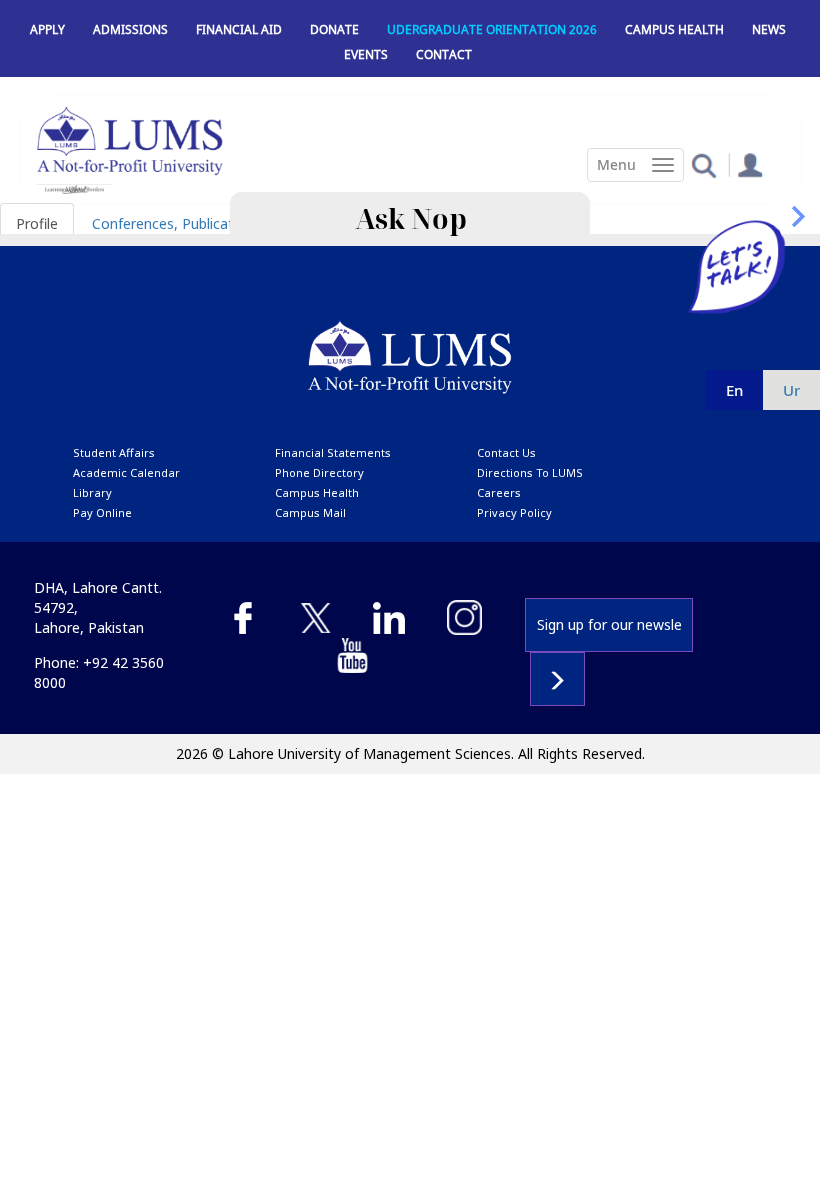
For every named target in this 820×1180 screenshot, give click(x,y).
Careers (499, 492)
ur (791, 390)
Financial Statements (333, 452)
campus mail (310, 512)
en (734, 390)
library (92, 492)
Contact (444, 54)
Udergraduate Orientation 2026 (492, 29)
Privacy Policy (514, 512)
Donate (334, 29)
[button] (703, 164)
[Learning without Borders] (74, 189)
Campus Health (674, 29)
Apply (47, 29)
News (769, 29)
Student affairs (114, 452)
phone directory (319, 472)
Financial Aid (239, 29)
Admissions (130, 29)
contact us (506, 452)
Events (366, 54)
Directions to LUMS (530, 472)
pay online (102, 512)
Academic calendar (126, 472)
